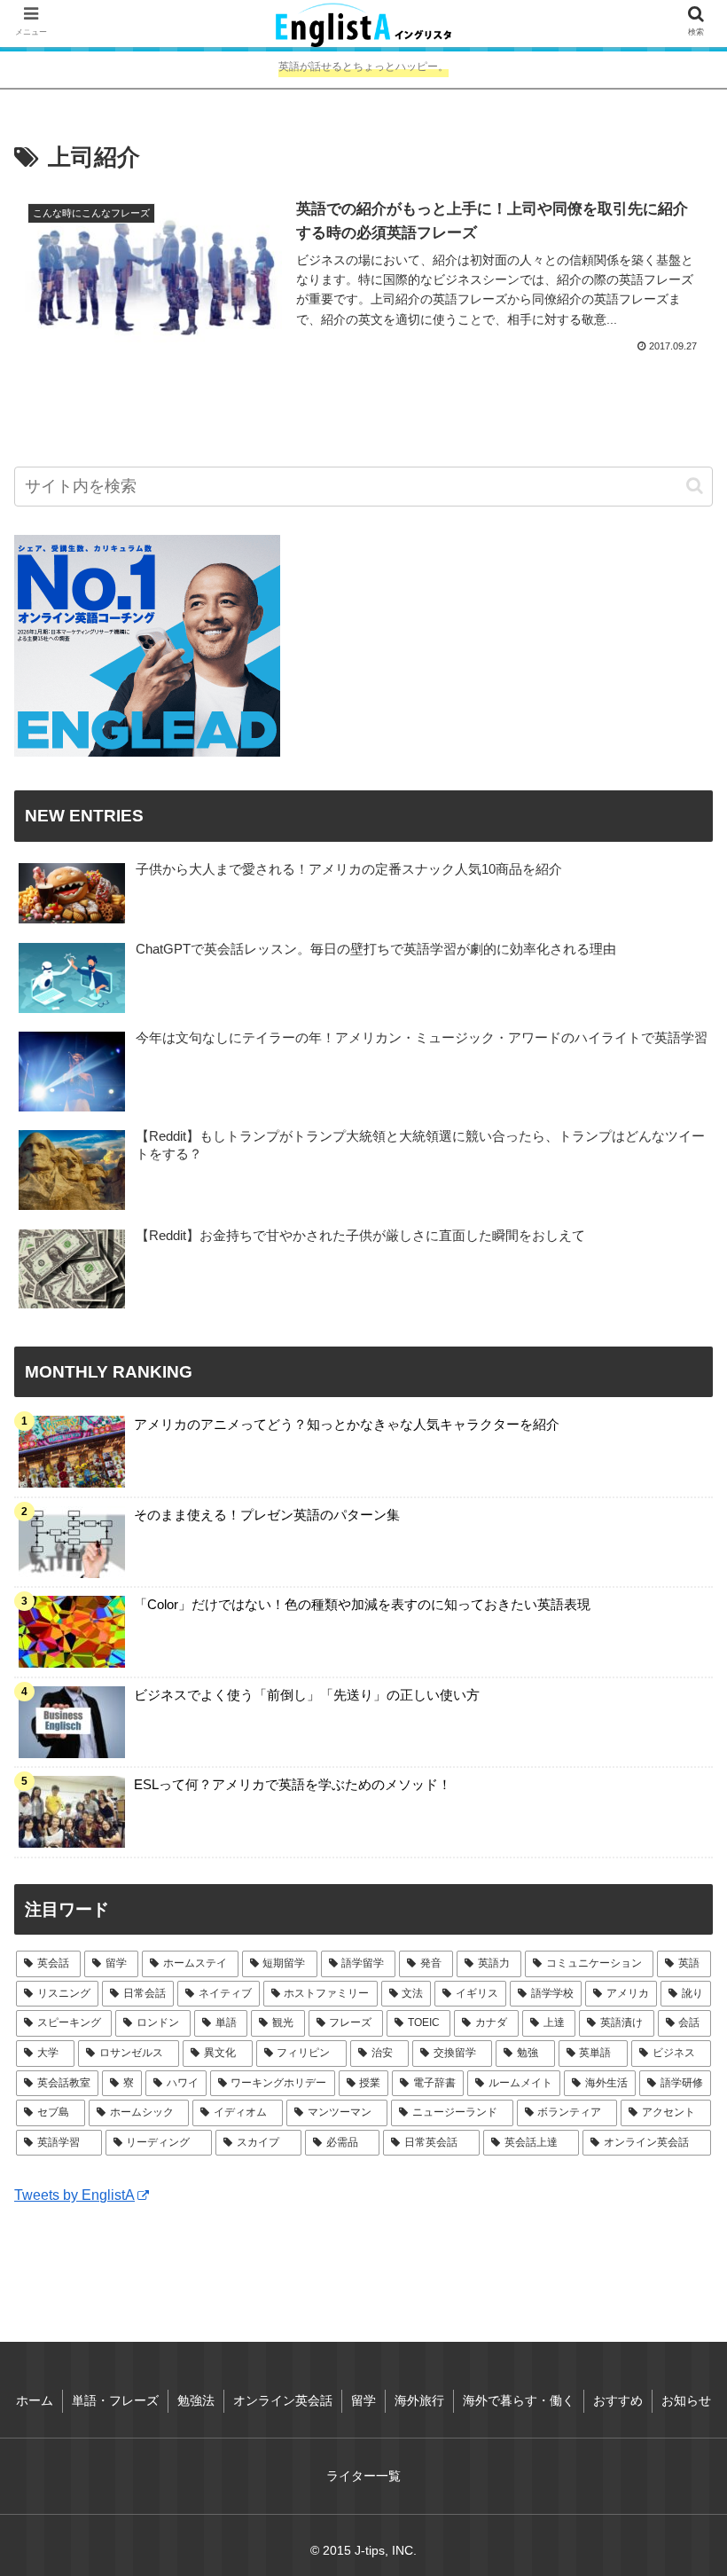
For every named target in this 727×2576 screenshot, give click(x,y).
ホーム (35, 2400)
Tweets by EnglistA (74, 2195)
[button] (695, 486)
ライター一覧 (363, 2476)
